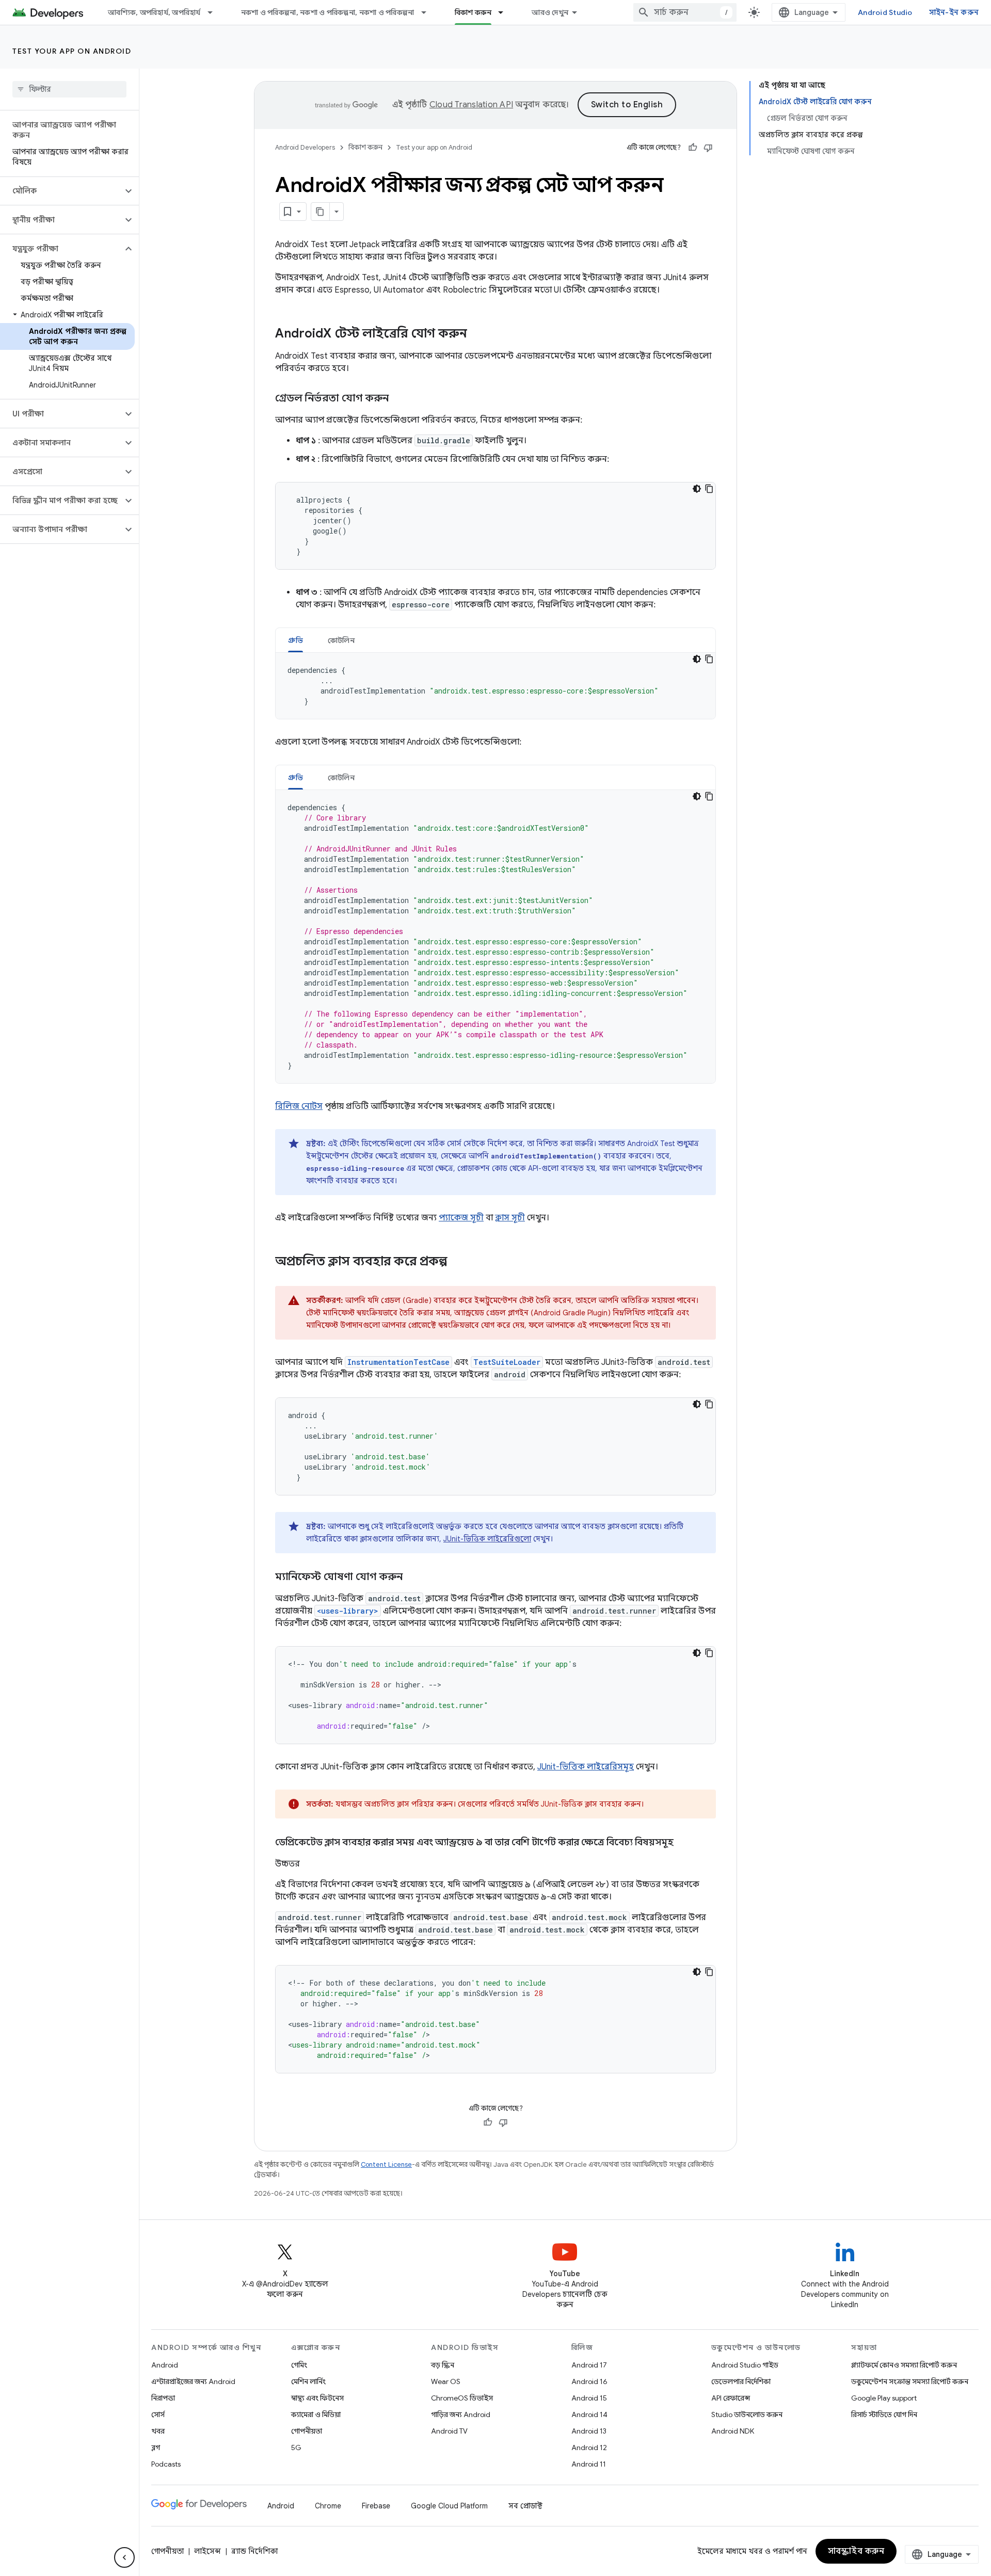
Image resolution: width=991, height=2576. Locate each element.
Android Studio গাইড (745, 2365)
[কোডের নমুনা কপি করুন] (709, 489)
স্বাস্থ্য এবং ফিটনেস (317, 2398)
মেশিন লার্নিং (308, 2381)
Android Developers (305, 147)
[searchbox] (69, 89)
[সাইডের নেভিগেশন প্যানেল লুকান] (124, 2557)
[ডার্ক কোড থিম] (697, 489)
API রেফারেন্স (731, 2398)
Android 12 (589, 2448)
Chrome (328, 2506)
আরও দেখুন (550, 12)
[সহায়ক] (693, 148)
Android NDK (733, 2431)
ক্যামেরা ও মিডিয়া (316, 2414)
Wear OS (446, 2381)
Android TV (449, 2431)
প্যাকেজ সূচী (461, 1218)
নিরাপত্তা (163, 2398)
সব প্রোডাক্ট (525, 2506)
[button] (61, 191)
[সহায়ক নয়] (708, 148)
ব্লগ (156, 2448)
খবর (158, 2431)
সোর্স (158, 2414)
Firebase (376, 2506)
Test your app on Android (72, 51)
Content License (386, 2164)
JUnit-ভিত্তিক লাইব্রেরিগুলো (487, 1539)
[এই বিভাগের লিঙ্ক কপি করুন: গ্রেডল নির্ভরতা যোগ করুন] (399, 399)
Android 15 (589, 2398)
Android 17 (589, 2365)
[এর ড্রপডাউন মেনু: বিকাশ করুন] (505, 12)
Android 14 (589, 2414)
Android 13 (589, 2431)
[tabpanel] (495, 686)
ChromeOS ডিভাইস (462, 2398)
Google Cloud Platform (449, 2506)
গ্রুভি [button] (295, 640)
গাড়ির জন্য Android (461, 2414)
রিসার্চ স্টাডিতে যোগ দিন (884, 2414)
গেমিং (299, 2365)
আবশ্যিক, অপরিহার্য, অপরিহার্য (154, 12)
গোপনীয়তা (307, 2431)
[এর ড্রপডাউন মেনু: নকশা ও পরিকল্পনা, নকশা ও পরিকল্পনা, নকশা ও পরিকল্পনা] (428, 12)
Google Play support (884, 2398)
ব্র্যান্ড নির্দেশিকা (254, 2551)
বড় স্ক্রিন (443, 2365)
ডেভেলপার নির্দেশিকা (741, 2381)
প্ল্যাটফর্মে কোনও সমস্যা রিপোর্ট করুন (904, 2365)
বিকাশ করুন (473, 12)
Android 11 (589, 2464)
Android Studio (885, 12)
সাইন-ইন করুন (954, 12)
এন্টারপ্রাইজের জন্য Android (193, 2381)
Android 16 (589, 2381)
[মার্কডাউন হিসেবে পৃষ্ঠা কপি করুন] (321, 212)
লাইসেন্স (207, 2551)
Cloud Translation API (471, 105)
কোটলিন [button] (341, 640)
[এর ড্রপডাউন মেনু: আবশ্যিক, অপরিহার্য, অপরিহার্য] (215, 12)
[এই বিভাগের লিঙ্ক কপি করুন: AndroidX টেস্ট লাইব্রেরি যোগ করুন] (477, 334)
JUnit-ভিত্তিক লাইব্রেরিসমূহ (586, 1767)
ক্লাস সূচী (510, 1218)
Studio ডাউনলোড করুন (747, 2414)
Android (165, 2365)
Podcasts (166, 2464)
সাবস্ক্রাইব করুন (856, 2551)
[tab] (295, 640)
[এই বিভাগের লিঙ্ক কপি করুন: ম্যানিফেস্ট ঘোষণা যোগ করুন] (413, 1577)
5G (296, 2448)
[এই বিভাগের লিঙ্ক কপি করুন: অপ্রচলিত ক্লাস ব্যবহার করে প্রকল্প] (457, 1262)
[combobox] (685, 12)
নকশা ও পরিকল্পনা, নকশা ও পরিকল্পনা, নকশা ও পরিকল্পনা (328, 12)
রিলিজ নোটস (299, 1106)
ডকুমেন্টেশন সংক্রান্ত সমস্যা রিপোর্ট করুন (910, 2381)
